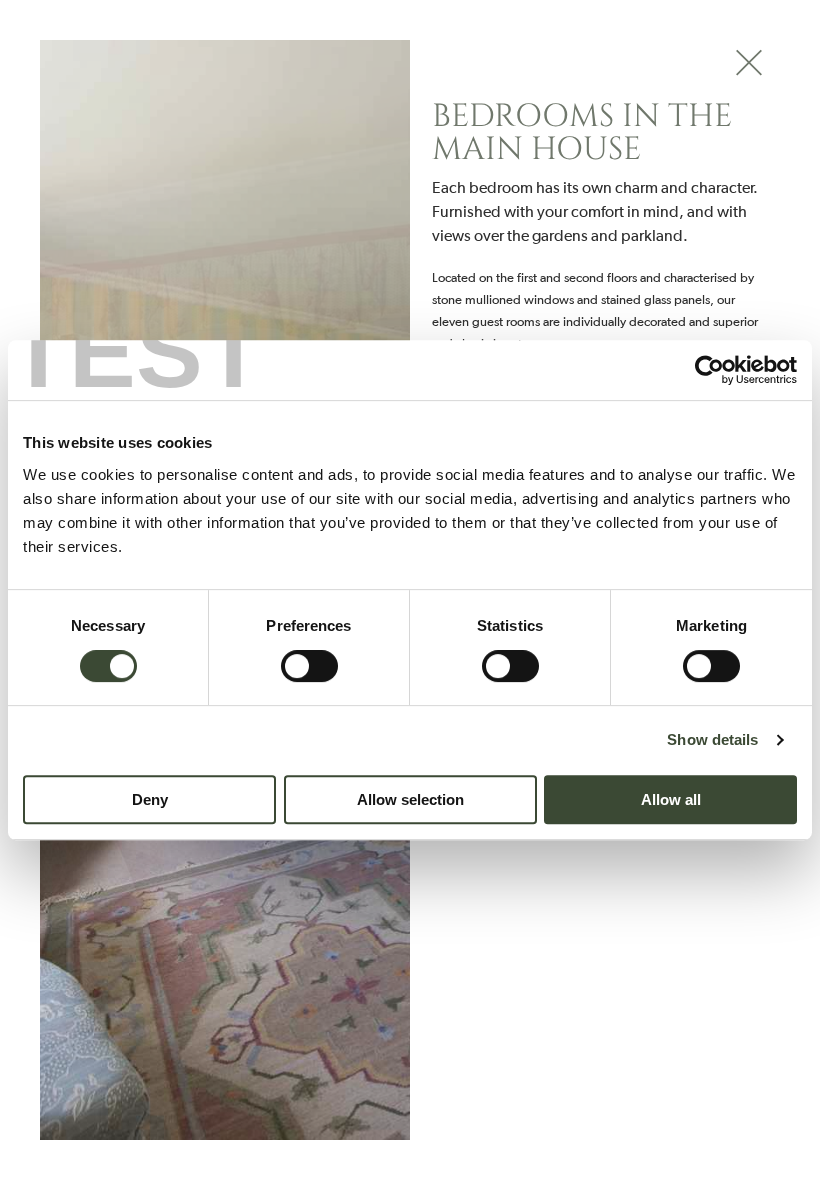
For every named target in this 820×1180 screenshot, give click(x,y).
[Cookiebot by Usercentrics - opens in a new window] (709, 370)
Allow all (671, 799)
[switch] (309, 666)
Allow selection (410, 799)
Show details (712, 739)
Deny (150, 799)
